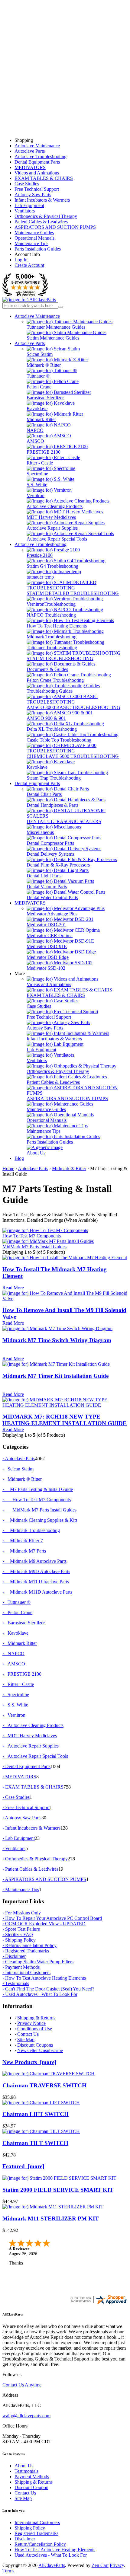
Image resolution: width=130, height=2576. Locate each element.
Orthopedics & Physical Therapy (46, 216)
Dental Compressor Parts (50, 843)
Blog (19, 1158)
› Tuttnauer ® (16, 1602)
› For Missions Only (22, 1913)
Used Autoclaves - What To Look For (51, 2555)
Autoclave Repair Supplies (52, 528)
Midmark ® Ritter (44, 365)
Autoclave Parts (30, 151)
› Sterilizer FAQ (18, 1934)
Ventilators (25, 211)
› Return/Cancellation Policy (29, 1945)
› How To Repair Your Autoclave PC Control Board (52, 1918)
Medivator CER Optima (50, 935)
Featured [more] (23, 2166)
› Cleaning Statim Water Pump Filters (38, 1962)
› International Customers (26, 1973)
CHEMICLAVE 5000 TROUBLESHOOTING (73, 756)
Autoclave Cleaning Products (55, 506)
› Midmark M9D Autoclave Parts (36, 1571)
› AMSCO (14, 1664)
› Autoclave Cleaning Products (33, 1725)
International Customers (37, 2522)
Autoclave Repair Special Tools (57, 539)
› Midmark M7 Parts (24, 1551)
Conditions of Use (35, 2029)
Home (8, 1168)
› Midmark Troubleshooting (31, 1530)
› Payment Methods (21, 1967)
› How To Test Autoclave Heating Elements (44, 1978)
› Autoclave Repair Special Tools (35, 1756)
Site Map (26, 2040)
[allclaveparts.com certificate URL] (99, 2303)
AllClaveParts (52, 2565)
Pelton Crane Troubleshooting (55, 680)
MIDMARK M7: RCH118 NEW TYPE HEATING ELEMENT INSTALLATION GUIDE (65, 1420)
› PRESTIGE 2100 (22, 1674)
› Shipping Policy (19, 1940)
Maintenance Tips (31, 243)
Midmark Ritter (41, 419)
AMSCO (35, 441)
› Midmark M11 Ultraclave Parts (36, 1582)
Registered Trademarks (36, 2533)
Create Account (29, 265)
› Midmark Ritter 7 (23, 1541)
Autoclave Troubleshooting (41, 156)
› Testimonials (16, 1983)
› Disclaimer (14, 1956)
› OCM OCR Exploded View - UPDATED (44, 1924)
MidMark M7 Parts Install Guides (34, 1247)
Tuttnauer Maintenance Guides (56, 327)
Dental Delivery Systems (50, 854)
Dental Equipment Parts (37, 162)
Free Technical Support (37, 189)
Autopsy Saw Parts (33, 195)
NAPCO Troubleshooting (51, 615)
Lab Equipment (29, 205)
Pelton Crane (39, 387)
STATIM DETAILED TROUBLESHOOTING (73, 593)
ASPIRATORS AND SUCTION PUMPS (55, 227)
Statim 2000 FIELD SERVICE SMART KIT (58, 2190)
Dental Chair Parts (44, 794)
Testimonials (26, 2471)
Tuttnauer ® (38, 376)
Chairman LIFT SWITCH (36, 2114)
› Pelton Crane (17, 1612)
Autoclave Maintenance (37, 146)
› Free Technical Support (26, 1807)
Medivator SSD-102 (46, 968)
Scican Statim (40, 354)
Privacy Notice (31, 2023)
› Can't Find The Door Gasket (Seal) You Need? (48, 1989)
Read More (13, 1288)
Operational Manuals (34, 238)
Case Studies (27, 184)
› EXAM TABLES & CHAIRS (33, 1787)
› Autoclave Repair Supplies (31, 1746)
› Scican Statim (18, 1469)
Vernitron (36, 495)
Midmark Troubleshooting (52, 637)
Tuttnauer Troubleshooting (52, 648)
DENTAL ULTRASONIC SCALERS (64, 821)
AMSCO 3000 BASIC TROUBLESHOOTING (73, 707)
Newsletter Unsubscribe (40, 2050)
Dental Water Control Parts (52, 897)
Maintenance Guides (34, 233)
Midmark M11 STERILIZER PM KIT (51, 2218)
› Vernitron (14, 1715)
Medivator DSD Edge (48, 957)
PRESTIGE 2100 (44, 452)
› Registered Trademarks (26, 1951)
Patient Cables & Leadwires (41, 222)
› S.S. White (15, 1705)
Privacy (117, 2565)
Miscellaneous (40, 832)
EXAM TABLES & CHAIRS (44, 178)
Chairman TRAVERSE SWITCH (44, 2085)
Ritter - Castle (40, 463)
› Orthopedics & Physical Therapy (35, 1859)
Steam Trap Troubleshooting (54, 778)
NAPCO (35, 430)
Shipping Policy (30, 2528)
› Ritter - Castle (18, 1684)
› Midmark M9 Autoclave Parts (34, 1561)
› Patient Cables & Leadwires (30, 1869)
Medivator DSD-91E (47, 946)
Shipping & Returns (36, 2018)
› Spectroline (16, 1695)
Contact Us (28, 2034)
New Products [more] (29, 2062)
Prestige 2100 (40, 555)
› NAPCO (13, 1653)
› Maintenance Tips (21, 1890)
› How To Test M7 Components (37, 1500)
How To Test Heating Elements (57, 626)
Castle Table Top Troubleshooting (59, 740)
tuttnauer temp (40, 577)
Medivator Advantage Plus (52, 914)
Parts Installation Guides (38, 249)
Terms (8, 2571)
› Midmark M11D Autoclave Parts (37, 1592)
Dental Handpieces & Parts (52, 805)
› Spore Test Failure (21, 1929)
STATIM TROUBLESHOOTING (60, 658)
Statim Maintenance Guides (53, 338)
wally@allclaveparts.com (26, 2416)
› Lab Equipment (19, 1838)
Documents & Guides (47, 669)
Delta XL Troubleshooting (52, 729)
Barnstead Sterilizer (45, 398)
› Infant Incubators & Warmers (31, 1828)
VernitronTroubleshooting (51, 604)
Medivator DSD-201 (46, 925)
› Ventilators (14, 1848)
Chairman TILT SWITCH (35, 2143)
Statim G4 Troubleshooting (52, 566)
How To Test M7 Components (32, 1236)
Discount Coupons (35, 2045)
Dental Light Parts (44, 876)
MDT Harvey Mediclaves (51, 517)
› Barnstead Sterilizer (24, 1623)
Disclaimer (25, 2539)
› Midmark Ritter (20, 1643)
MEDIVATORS (30, 167)
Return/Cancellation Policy (40, 2544)
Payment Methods (32, 2477)
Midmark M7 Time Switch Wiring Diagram (57, 1340)
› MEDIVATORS (19, 1777)
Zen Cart (100, 2565)
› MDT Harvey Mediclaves (30, 1736)
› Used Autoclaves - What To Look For (40, 1994)
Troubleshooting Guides (50, 691)
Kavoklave (37, 409)
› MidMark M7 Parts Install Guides (39, 1510)
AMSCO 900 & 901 (46, 718)
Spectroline (37, 474)
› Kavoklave (15, 1633)
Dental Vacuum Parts (47, 887)
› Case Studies (16, 1797)
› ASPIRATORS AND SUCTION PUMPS (44, 1879)
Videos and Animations (37, 173)
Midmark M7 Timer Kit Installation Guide (55, 1376)
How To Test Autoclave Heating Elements (55, 2550)
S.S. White (37, 485)
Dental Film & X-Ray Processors (58, 865)
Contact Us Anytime (22, 2385)
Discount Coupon (31, 2487)
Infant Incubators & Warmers (42, 200)
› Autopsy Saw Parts (22, 1818)
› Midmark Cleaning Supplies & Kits (40, 1520)
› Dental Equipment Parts (26, 1766)
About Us (36, 1153)
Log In (21, 260)
